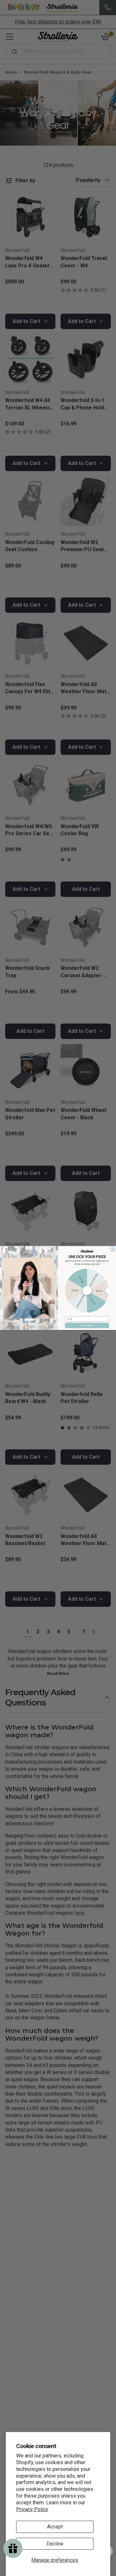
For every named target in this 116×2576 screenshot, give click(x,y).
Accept (55, 2527)
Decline (55, 2544)
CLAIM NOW (87, 1325)
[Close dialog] (113, 1249)
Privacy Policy (32, 2509)
